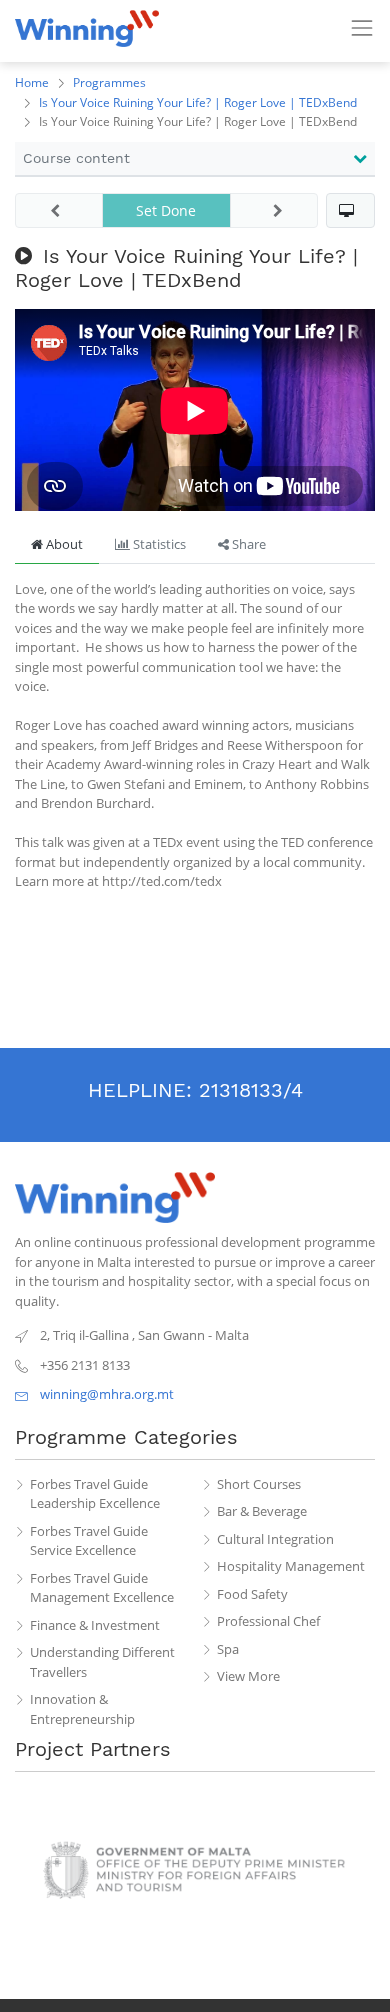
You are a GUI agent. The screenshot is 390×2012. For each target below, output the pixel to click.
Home (32, 82)
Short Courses (259, 1484)
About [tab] (63, 544)
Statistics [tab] (158, 544)
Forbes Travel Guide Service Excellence (89, 1541)
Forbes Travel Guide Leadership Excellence (95, 1494)
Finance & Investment (95, 1625)
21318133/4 (251, 1090)
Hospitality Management (291, 1566)
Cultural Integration (275, 1539)
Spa (228, 1649)
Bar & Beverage (262, 1511)
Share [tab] (247, 544)
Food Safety (252, 1594)
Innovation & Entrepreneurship (82, 1709)
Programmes (109, 82)
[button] (350, 210)
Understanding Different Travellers (102, 1662)
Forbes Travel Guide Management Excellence (102, 1588)
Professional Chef (268, 1621)
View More (248, 1676)
